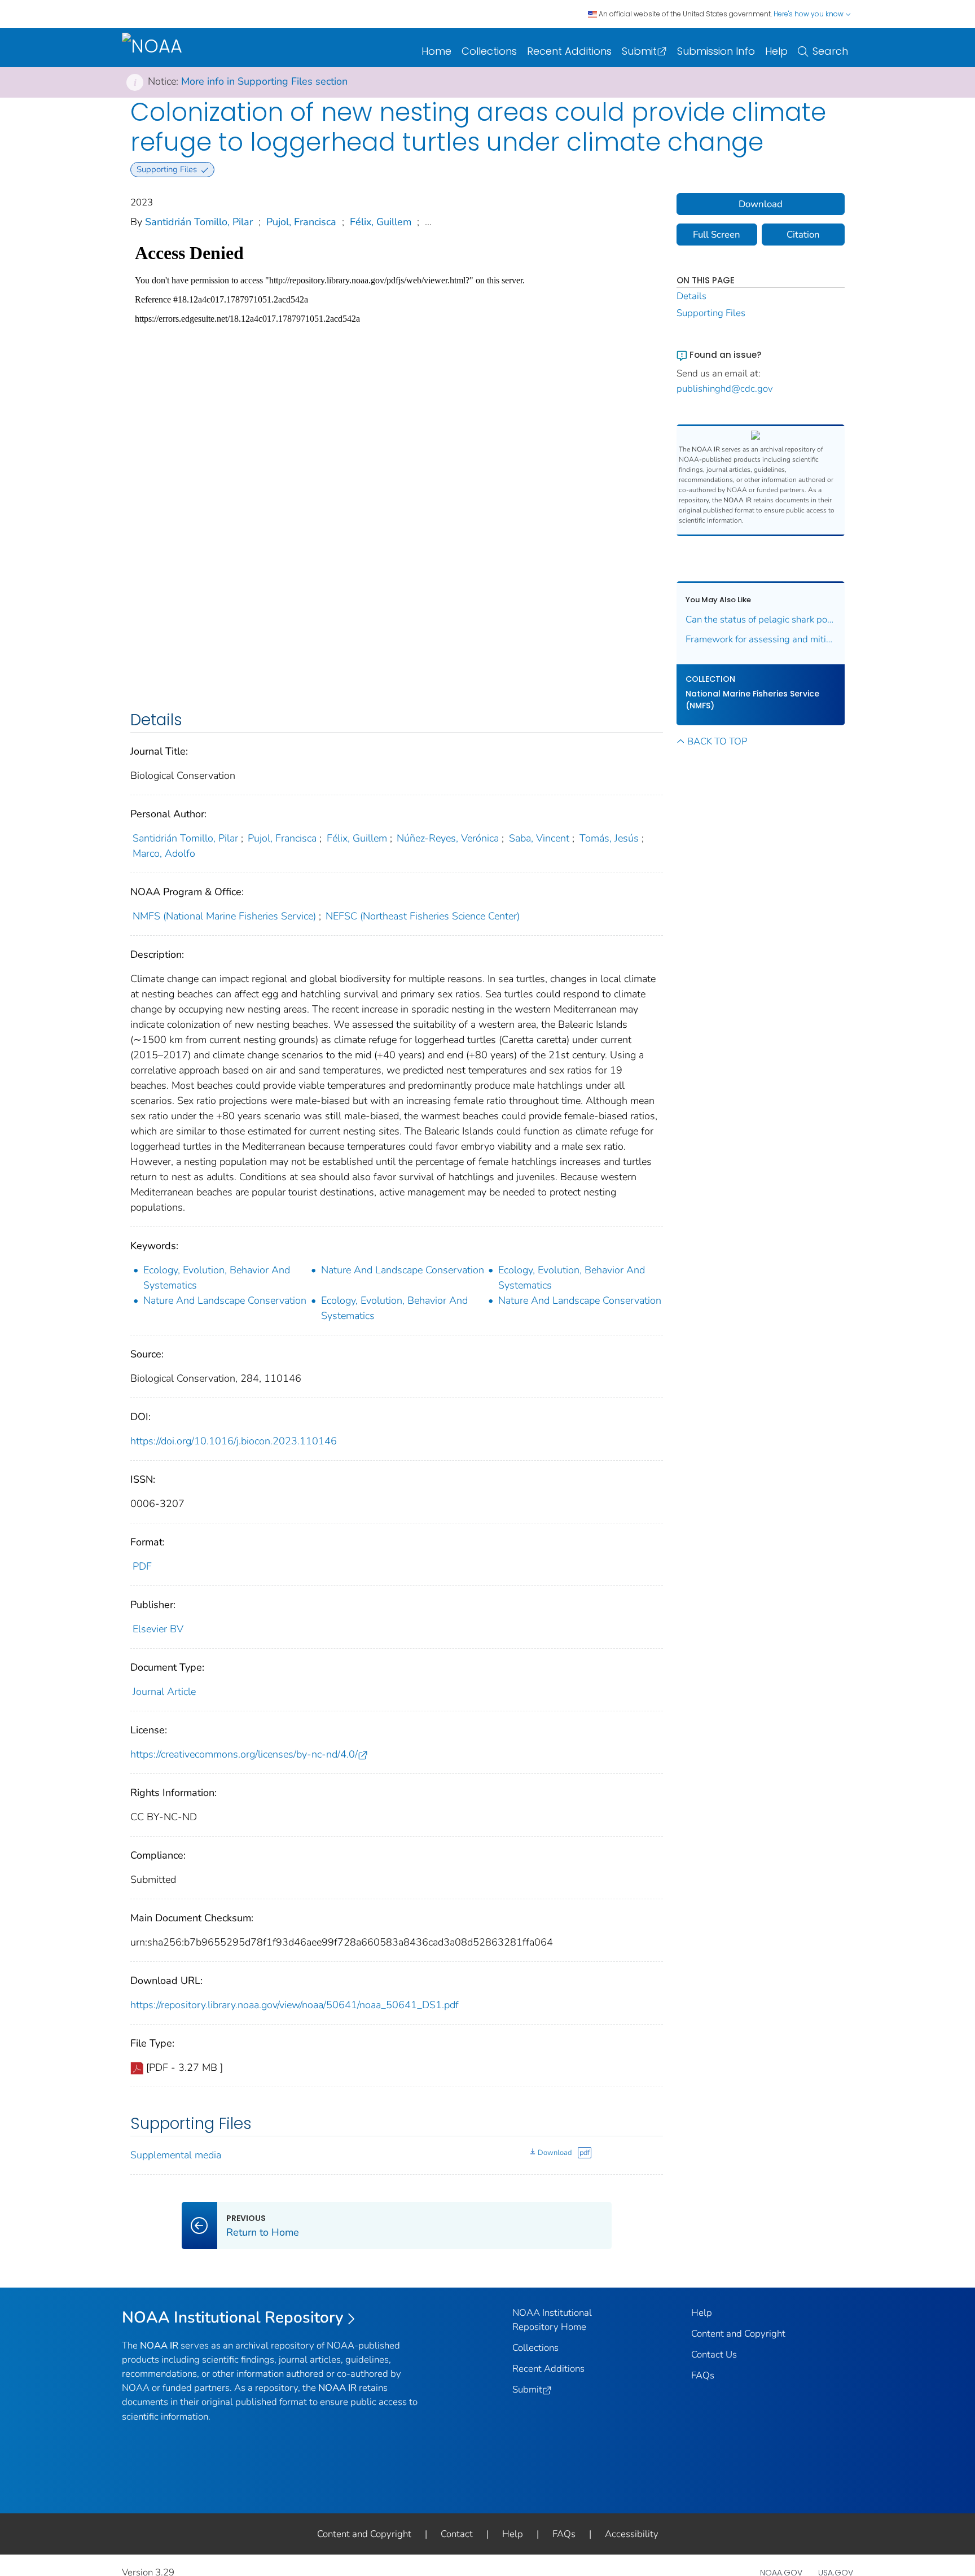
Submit (639, 51)
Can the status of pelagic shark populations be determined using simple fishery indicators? (761, 619)
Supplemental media (176, 2155)
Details (691, 296)
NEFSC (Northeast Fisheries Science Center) (423, 916)
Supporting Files (711, 313)
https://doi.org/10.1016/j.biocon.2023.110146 (234, 1441)
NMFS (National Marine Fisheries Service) (224, 916)
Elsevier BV (158, 1629)
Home (436, 51)
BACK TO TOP (717, 741)
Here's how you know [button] (809, 14)
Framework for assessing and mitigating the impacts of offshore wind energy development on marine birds (761, 639)
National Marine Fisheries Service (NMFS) (752, 700)
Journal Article (164, 1692)
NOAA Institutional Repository (233, 2317)
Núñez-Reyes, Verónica (448, 838)
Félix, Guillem (381, 222)
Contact (457, 2534)
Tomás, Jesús (609, 838)
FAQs (703, 2375)
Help (776, 51)
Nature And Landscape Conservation (403, 1270)
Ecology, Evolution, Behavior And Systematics (217, 1278)
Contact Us (714, 2354)
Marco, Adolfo (164, 853)
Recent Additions (569, 51)
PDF (142, 1566)
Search (830, 51)
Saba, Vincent (539, 838)
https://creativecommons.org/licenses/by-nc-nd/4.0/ (244, 1754)
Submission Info (716, 51)
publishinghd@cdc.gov (725, 389)
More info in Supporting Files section (264, 81)
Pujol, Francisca (301, 222)
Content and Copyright (738, 2334)
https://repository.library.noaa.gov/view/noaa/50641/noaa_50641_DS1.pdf (295, 2005)
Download (555, 2153)
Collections (489, 51)
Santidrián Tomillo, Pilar (199, 222)
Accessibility (632, 2534)
